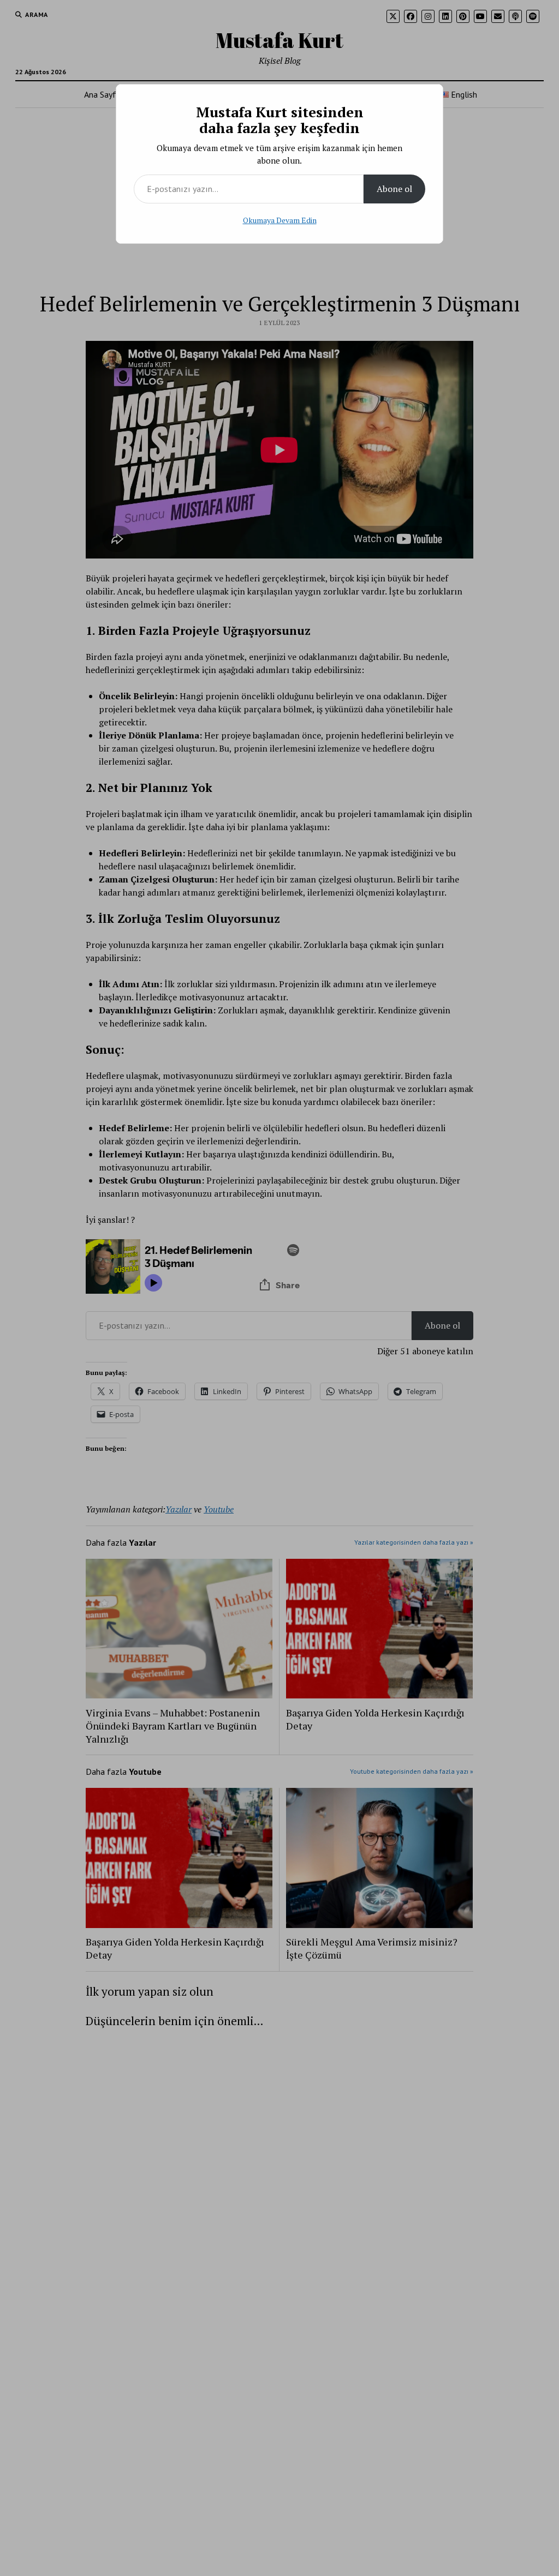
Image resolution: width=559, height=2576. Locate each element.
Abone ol (394, 189)
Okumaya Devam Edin (280, 220)
